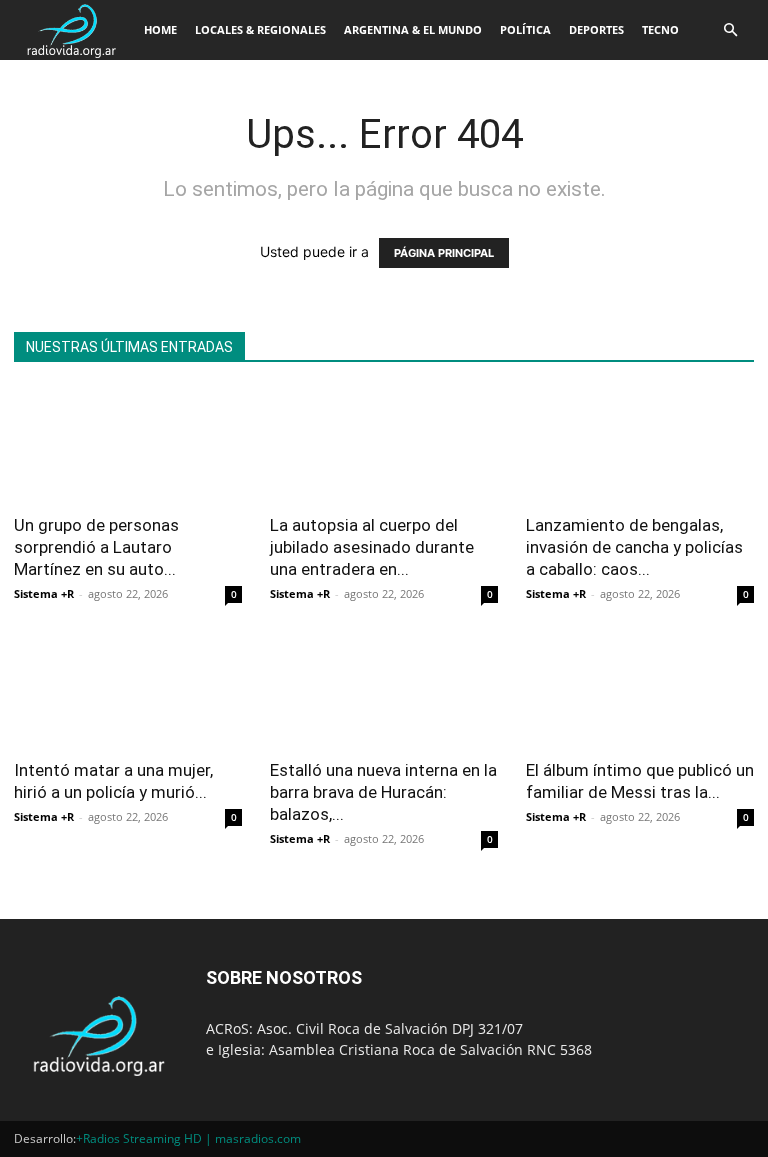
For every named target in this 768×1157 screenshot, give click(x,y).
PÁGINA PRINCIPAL (444, 253)
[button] (730, 30)
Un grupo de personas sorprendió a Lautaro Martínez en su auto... (96, 547)
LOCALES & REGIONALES (260, 29)
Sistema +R (44, 593)
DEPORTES (596, 29)
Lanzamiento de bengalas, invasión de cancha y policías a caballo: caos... (634, 547)
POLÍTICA (525, 29)
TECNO (660, 29)
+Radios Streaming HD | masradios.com (188, 1138)
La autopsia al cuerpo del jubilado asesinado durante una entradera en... (372, 547)
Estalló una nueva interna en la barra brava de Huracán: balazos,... (383, 792)
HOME (160, 29)
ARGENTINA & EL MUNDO (413, 29)
